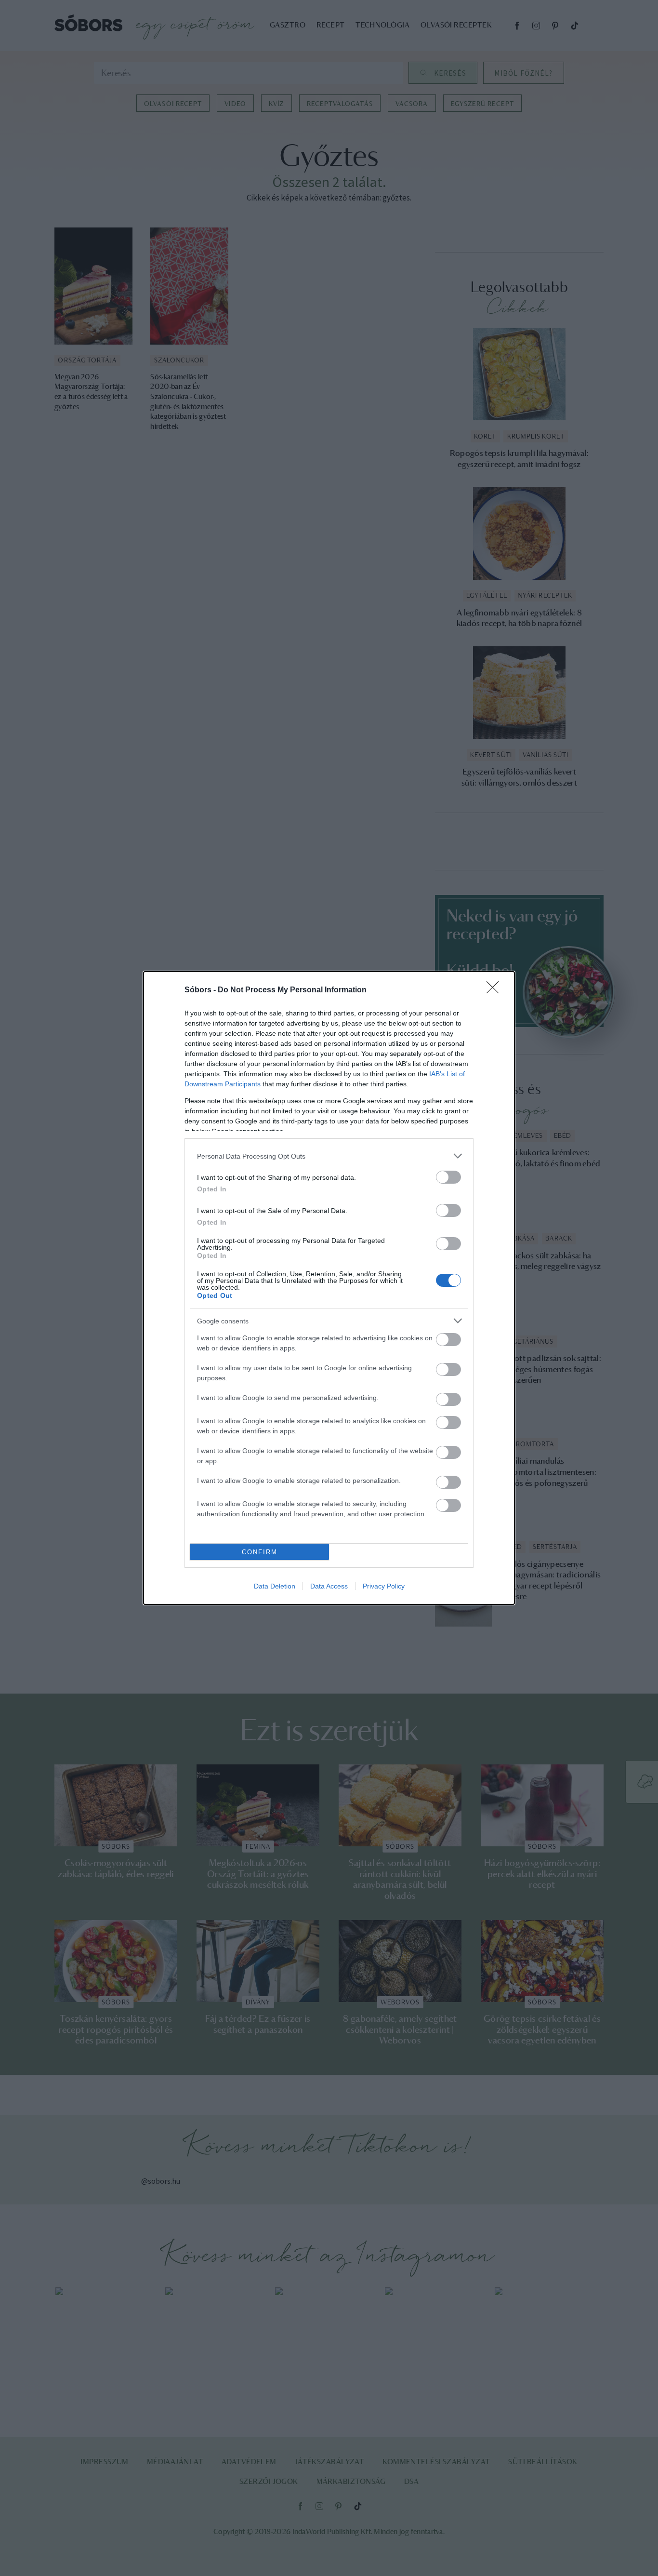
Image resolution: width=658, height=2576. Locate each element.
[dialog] (329, 1288)
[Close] (496, 990)
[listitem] (329, 1156)
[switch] (448, 1177)
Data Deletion (275, 1586)
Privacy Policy (384, 1586)
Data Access (329, 1586)
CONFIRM (260, 1552)
